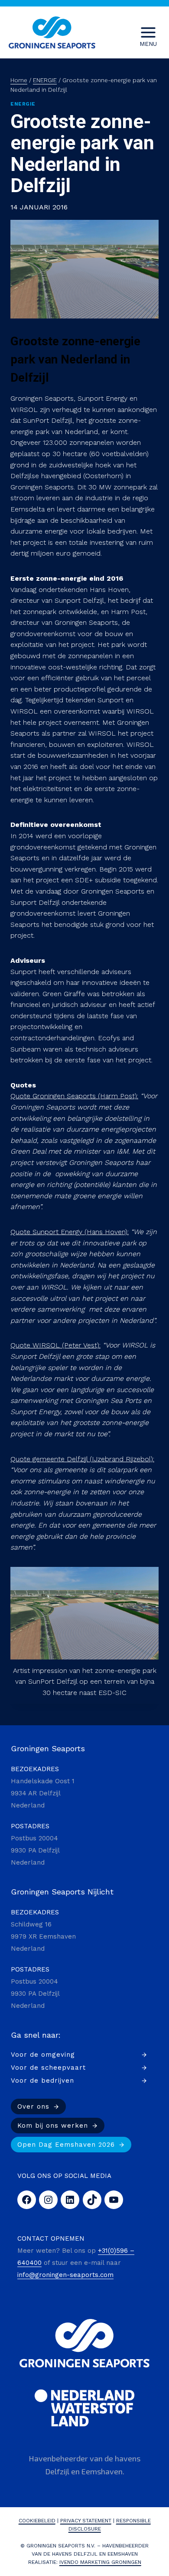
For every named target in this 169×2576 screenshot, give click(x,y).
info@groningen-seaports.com (65, 2275)
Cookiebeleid (37, 2521)
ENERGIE (23, 104)
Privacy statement (86, 2521)
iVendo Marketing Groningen (100, 2562)
